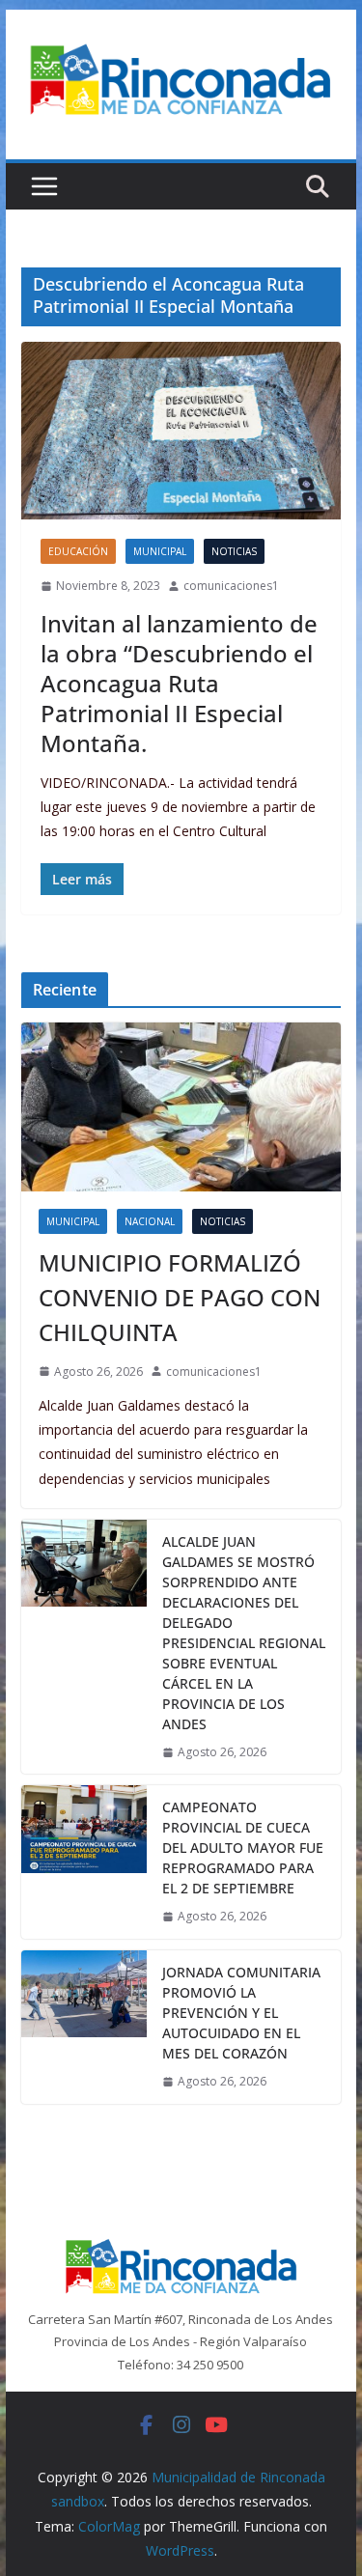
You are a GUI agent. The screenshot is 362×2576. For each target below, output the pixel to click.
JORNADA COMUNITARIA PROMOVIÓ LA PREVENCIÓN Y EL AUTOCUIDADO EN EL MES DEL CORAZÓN (241, 2013)
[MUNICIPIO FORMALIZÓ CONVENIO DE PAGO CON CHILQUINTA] (181, 1106)
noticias (234, 551)
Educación (78, 551)
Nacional (150, 1221)
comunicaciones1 (231, 586)
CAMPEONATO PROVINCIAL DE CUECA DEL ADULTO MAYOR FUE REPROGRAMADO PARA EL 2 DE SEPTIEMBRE (243, 1848)
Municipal (160, 551)
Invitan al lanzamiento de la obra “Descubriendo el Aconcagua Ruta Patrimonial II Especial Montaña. (179, 684)
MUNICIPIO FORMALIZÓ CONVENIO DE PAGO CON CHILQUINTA (180, 1297)
